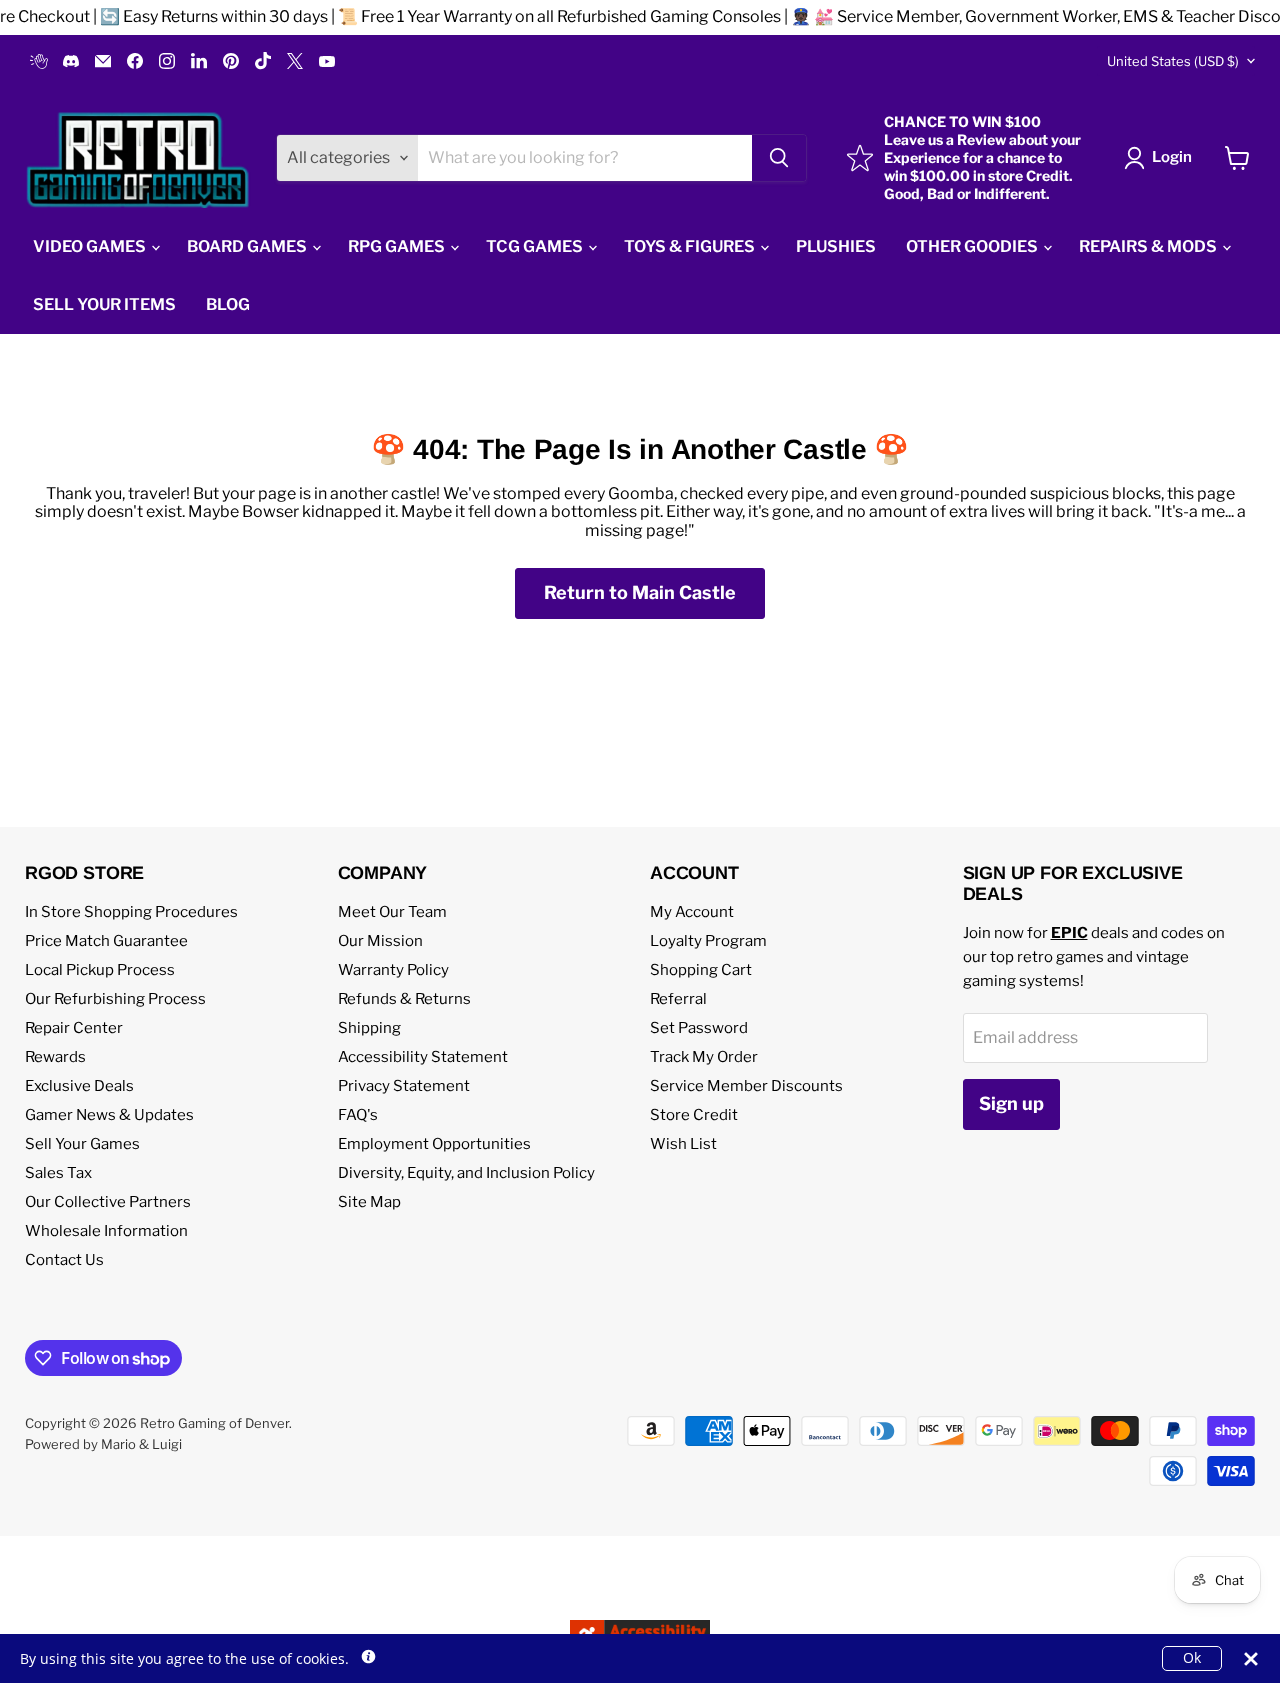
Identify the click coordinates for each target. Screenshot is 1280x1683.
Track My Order (704, 1057)
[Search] (779, 158)
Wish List (683, 1144)
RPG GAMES (398, 246)
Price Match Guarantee (106, 941)
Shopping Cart (701, 970)
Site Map (369, 1202)
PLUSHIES (836, 246)
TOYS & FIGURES (691, 246)
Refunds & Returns (404, 999)
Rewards (55, 1057)
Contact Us (64, 1260)
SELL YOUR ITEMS (104, 304)
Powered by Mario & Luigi (103, 1444)
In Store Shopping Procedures (131, 912)
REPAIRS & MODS (1149, 246)
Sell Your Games (82, 1144)
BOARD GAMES (248, 246)
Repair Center (74, 1028)
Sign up (1011, 1103)
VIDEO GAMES (91, 246)
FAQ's (358, 1115)
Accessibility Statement (423, 1057)
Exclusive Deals (79, 1086)
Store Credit (694, 1115)
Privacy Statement (404, 1086)
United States (1173, 61)
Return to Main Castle (640, 592)
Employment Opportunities (434, 1144)
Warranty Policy (393, 970)
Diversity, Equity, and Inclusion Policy (466, 1173)
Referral (678, 999)
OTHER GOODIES (973, 246)
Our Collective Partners (108, 1202)
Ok (1192, 1657)
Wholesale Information (106, 1231)
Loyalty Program (708, 941)
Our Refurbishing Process (115, 999)
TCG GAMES (536, 246)
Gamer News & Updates (109, 1115)
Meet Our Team (392, 912)
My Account (692, 912)
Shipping (369, 1028)
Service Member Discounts (746, 1086)
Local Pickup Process (100, 970)
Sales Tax (58, 1173)
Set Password (699, 1028)
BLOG (228, 304)
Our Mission (380, 941)
